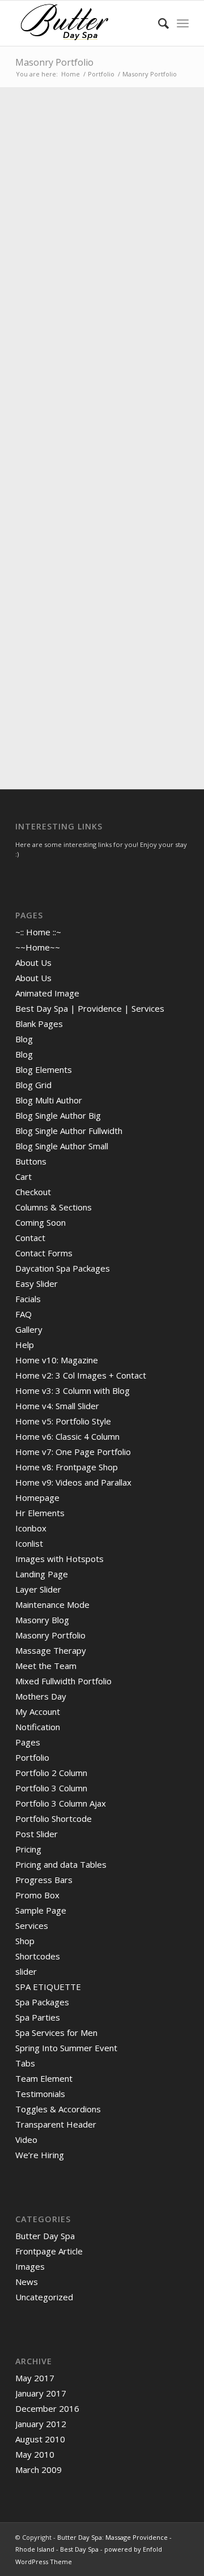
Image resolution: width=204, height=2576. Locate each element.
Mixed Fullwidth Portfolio (63, 1681)
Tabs (25, 2063)
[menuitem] (158, 23)
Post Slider (37, 1834)
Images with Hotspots (59, 1559)
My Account (38, 1711)
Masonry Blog (42, 1620)
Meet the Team (46, 1666)
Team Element (44, 2078)
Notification (38, 1727)
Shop (25, 1941)
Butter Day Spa (45, 2236)
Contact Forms (44, 1253)
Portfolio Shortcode (54, 1818)
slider (26, 1971)
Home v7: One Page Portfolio (73, 1452)
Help (25, 1345)
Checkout (33, 1192)
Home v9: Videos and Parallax (73, 1482)
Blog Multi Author (49, 1100)
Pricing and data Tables (61, 1864)
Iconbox (31, 1528)
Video (26, 2139)
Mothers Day (41, 1696)
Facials (28, 1299)
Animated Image (47, 993)
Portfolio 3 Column (51, 1788)
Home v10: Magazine (57, 1360)
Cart (24, 1176)
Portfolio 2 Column (51, 1773)
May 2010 (35, 2454)
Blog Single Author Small (62, 1146)
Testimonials (40, 2094)
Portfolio (32, 1757)
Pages (28, 1742)
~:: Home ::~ (38, 932)
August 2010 (40, 2439)
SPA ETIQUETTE (48, 1987)
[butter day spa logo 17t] (85, 23)
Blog (24, 1039)
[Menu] (183, 23)
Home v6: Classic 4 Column (67, 1436)
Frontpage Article (49, 2251)
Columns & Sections (54, 1207)
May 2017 (35, 2378)
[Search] (158, 23)
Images (30, 2266)
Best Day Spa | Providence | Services (90, 1008)
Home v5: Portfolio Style (63, 1421)
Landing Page (42, 1574)
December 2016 (47, 2408)
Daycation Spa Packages (63, 1268)
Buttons (31, 1161)
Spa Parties (38, 2017)
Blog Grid (33, 1085)
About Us (33, 962)
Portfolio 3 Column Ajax (61, 1803)
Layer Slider (38, 1589)
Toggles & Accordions (58, 2109)
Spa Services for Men (56, 2032)
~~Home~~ (38, 947)
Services (32, 1925)
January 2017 (41, 2393)
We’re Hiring (40, 2155)
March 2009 (39, 2470)
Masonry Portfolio (54, 62)
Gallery (29, 1329)
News (27, 2282)
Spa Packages (42, 2002)
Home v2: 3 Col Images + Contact (81, 1375)
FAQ (24, 1314)
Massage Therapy (51, 1650)
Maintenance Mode (52, 1604)
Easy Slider (37, 1283)
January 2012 (41, 2424)
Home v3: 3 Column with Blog (73, 1390)
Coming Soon (41, 1222)
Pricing (28, 1849)
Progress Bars (44, 1880)
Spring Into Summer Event (66, 2048)
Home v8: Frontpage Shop (67, 1467)
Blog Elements (44, 1069)
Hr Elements (40, 1513)
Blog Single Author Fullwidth (69, 1131)
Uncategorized (44, 2297)
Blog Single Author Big (58, 1115)
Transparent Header (56, 2124)
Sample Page (41, 1910)
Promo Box (37, 1895)
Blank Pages (39, 1024)
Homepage (37, 1497)
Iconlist (29, 1543)
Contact (30, 1238)
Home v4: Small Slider (57, 1406)
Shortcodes (38, 1956)
